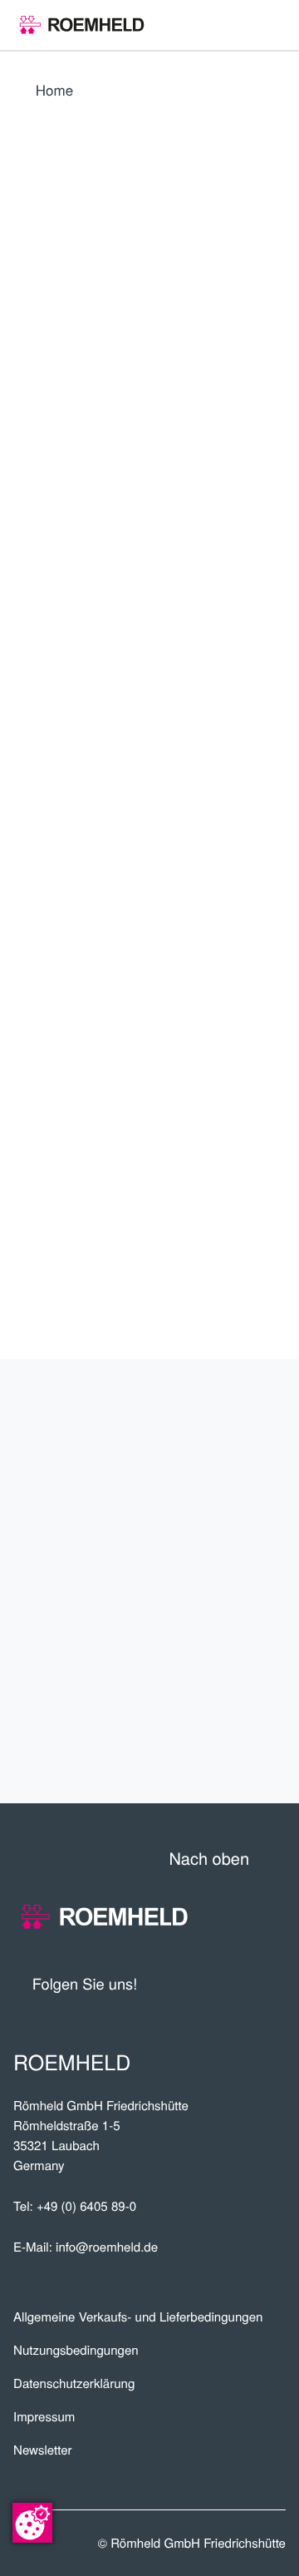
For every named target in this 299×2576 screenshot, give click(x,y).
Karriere (232, 1527)
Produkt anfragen (161, 997)
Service (241, 1636)
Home (54, 89)
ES (105, 652)
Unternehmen (204, 1418)
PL (28, 690)
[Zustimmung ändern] (32, 2523)
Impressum (44, 2417)
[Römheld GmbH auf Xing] (243, 1984)
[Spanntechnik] (82, 25)
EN (67, 652)
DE (29, 652)
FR (143, 652)
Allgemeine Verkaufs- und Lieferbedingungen (138, 2317)
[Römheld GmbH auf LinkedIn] (212, 1984)
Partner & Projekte (169, 1473)
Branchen (227, 1582)
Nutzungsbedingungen (76, 2350)
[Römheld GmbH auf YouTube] (175, 1984)
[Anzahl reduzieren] (195, 949)
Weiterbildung (199, 1691)
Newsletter (43, 2450)
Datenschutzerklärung (74, 2383)
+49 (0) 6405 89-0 (86, 2206)
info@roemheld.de (107, 2247)
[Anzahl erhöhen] (275, 949)
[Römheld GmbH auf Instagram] (273, 1984)
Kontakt (238, 1745)
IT (181, 652)
